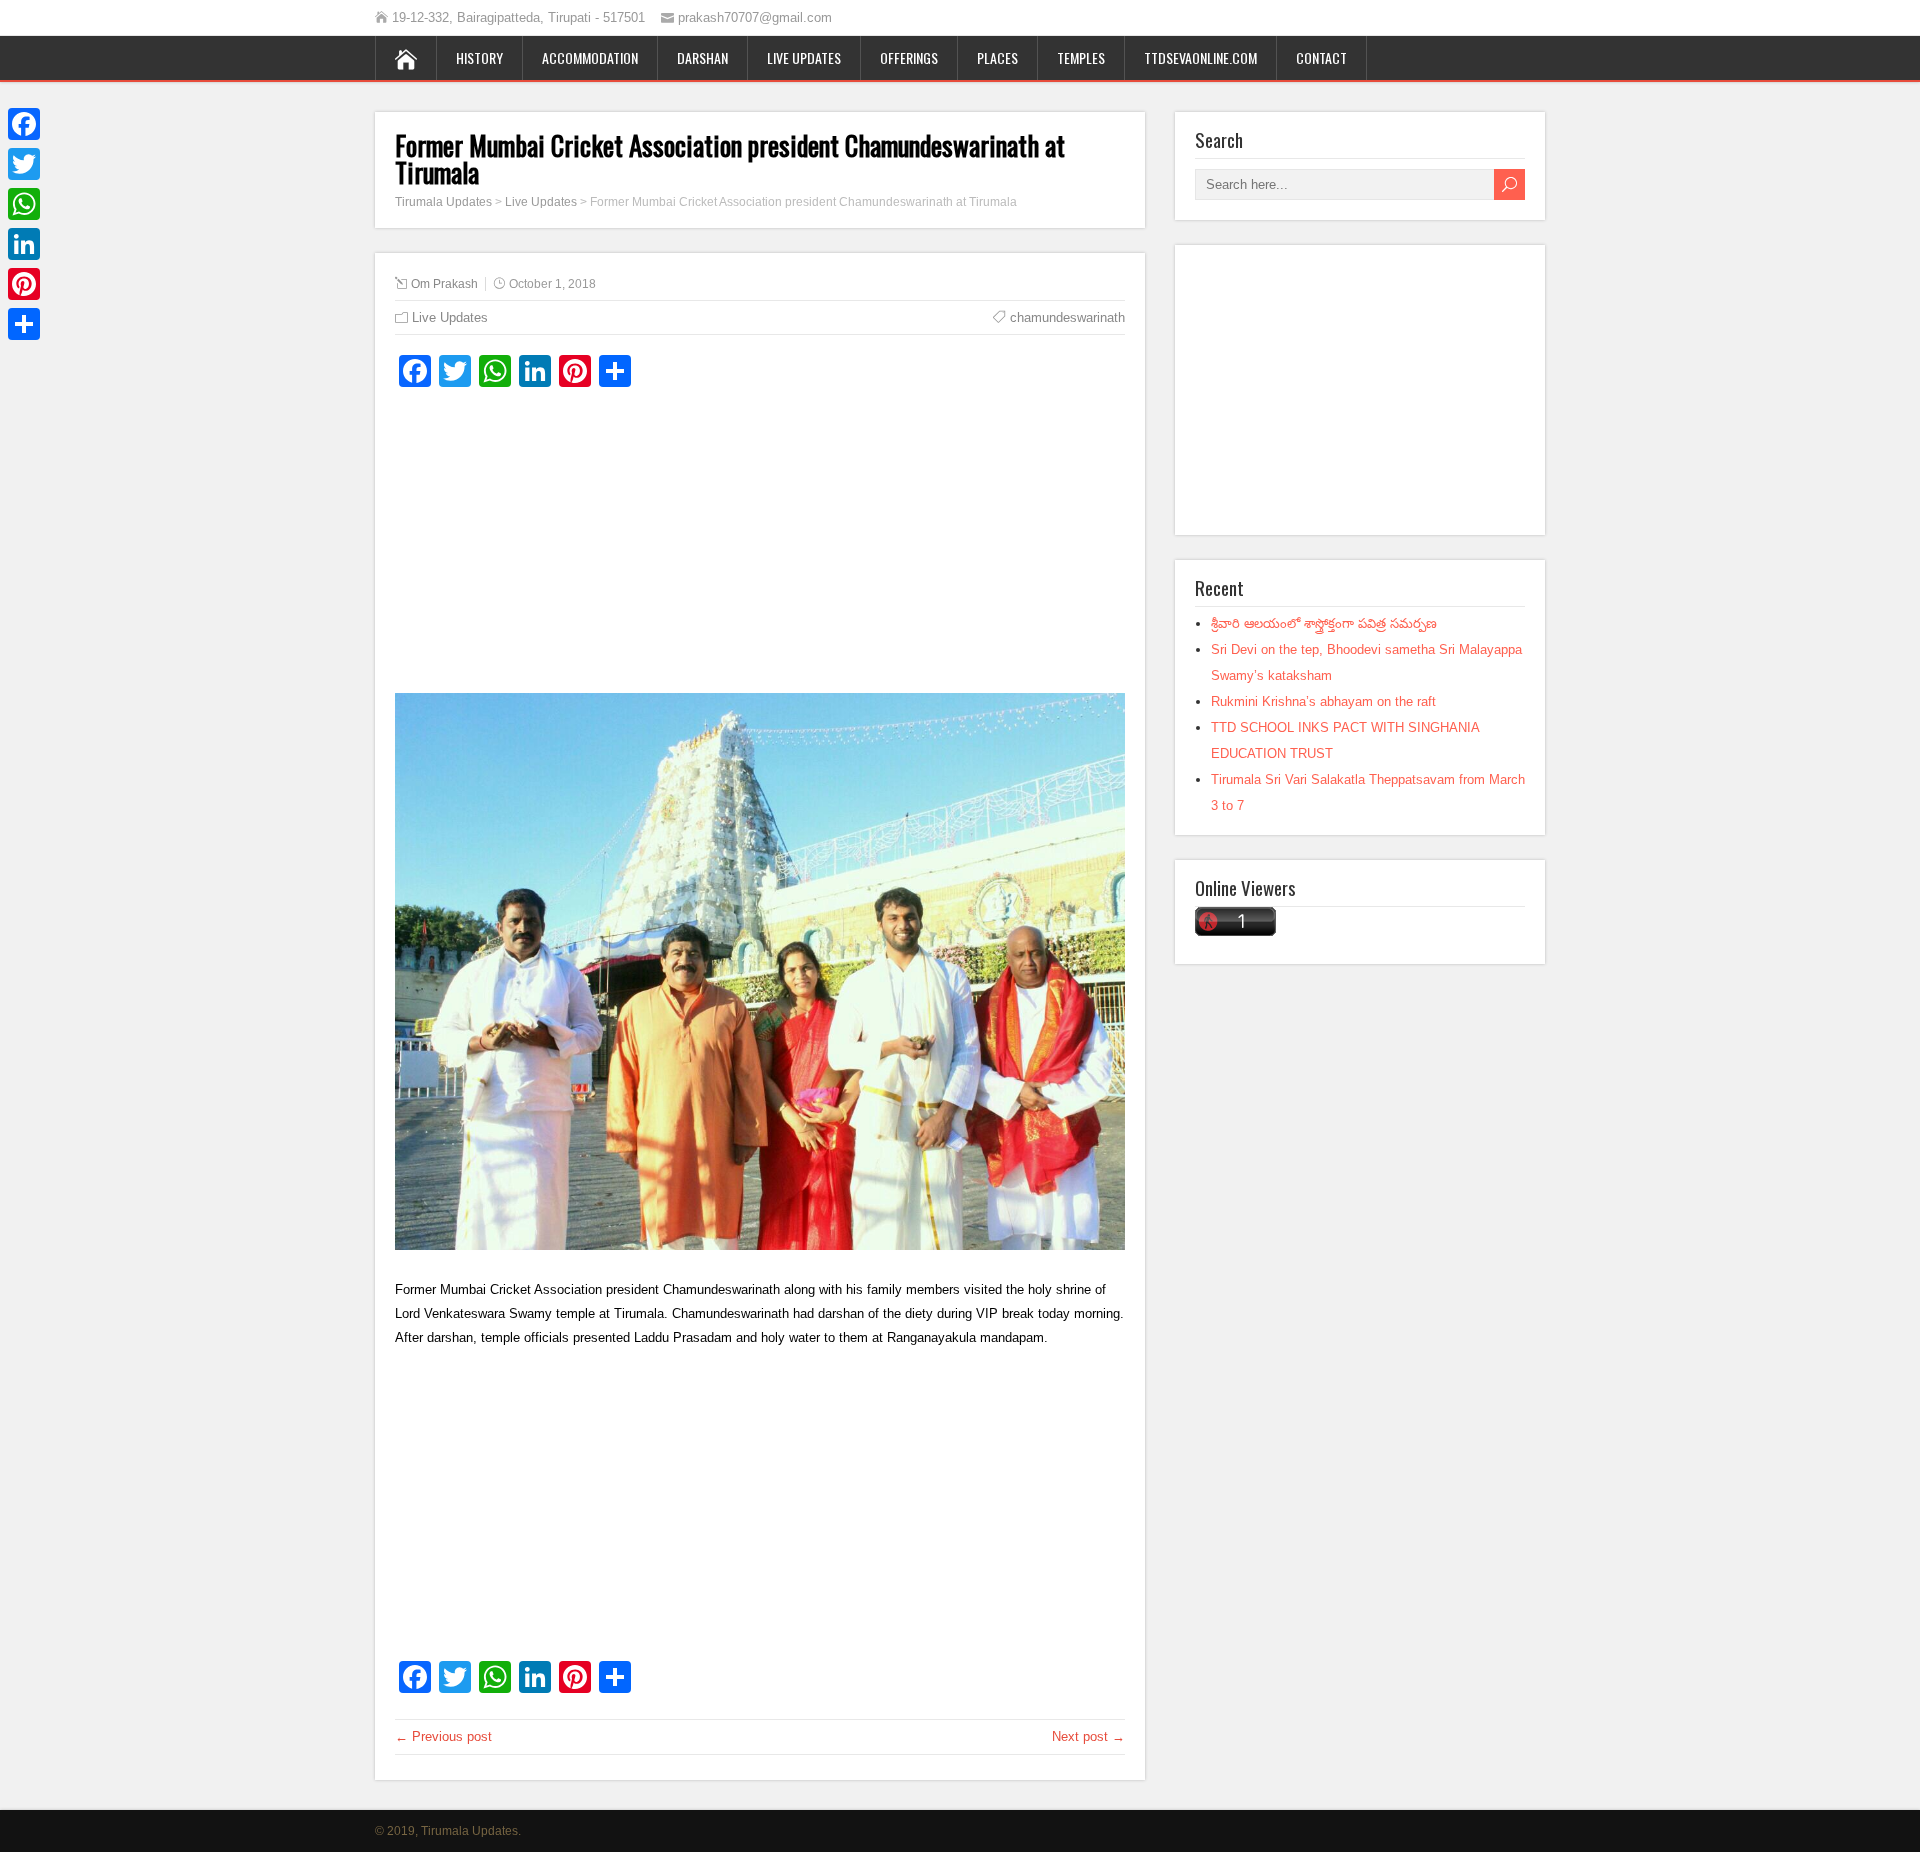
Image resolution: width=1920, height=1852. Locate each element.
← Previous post (443, 1736)
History (479, 57)
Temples (1081, 57)
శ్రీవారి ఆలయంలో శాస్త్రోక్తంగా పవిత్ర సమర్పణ (1324, 623)
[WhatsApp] (24, 204)
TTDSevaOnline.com (1200, 57)
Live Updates (804, 57)
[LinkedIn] (24, 244)
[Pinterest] (24, 284)
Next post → (1088, 1736)
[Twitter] (24, 164)
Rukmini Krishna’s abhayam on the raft (1323, 701)
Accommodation (590, 57)
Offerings (909, 57)
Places (997, 57)
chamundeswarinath (1067, 317)
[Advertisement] (760, 548)
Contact (1321, 57)
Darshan (702, 57)
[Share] (24, 324)
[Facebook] (24, 124)
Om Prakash (444, 284)
